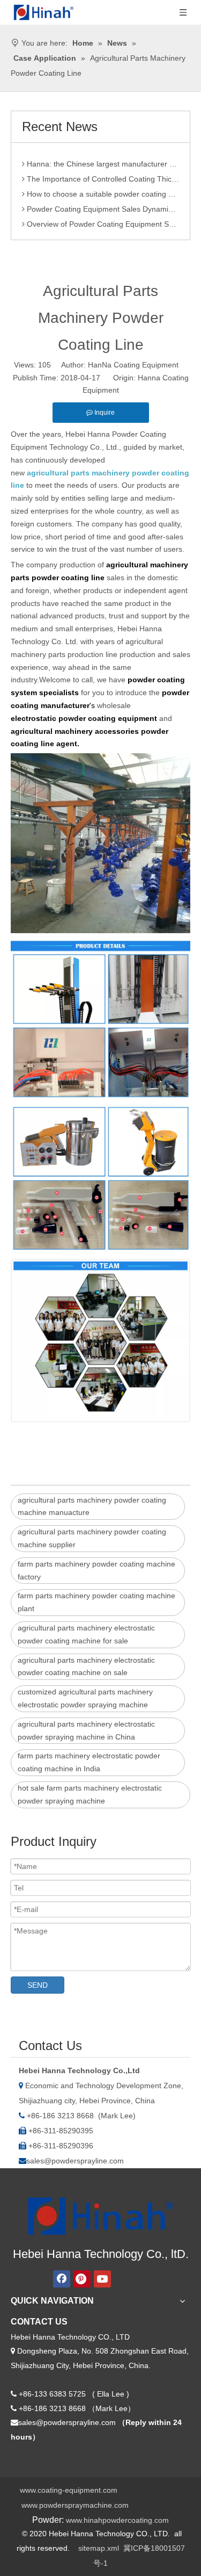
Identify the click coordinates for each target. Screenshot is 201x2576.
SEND (38, 1985)
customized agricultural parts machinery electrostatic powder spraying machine (85, 1698)
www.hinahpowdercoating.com (117, 2520)
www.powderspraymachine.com (75, 2505)
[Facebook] (62, 2279)
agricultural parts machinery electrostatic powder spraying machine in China (86, 1730)
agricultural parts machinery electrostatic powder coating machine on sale (86, 1666)
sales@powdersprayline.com (75, 2161)
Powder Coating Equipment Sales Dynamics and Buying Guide (102, 203)
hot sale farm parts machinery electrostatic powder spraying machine (90, 1794)
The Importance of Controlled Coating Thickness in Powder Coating (102, 173)
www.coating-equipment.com (69, 2490)
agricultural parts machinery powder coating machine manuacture (92, 1506)
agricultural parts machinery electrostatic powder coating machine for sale (86, 1634)
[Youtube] (102, 2279)
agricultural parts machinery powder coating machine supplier (92, 1538)
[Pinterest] (82, 2279)
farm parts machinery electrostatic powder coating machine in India (89, 1762)
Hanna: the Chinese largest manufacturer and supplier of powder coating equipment (102, 158)
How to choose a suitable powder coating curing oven (102, 188)
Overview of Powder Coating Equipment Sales (102, 218)
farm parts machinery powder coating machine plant (96, 1602)
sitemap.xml (99, 2548)
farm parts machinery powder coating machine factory (96, 1570)
